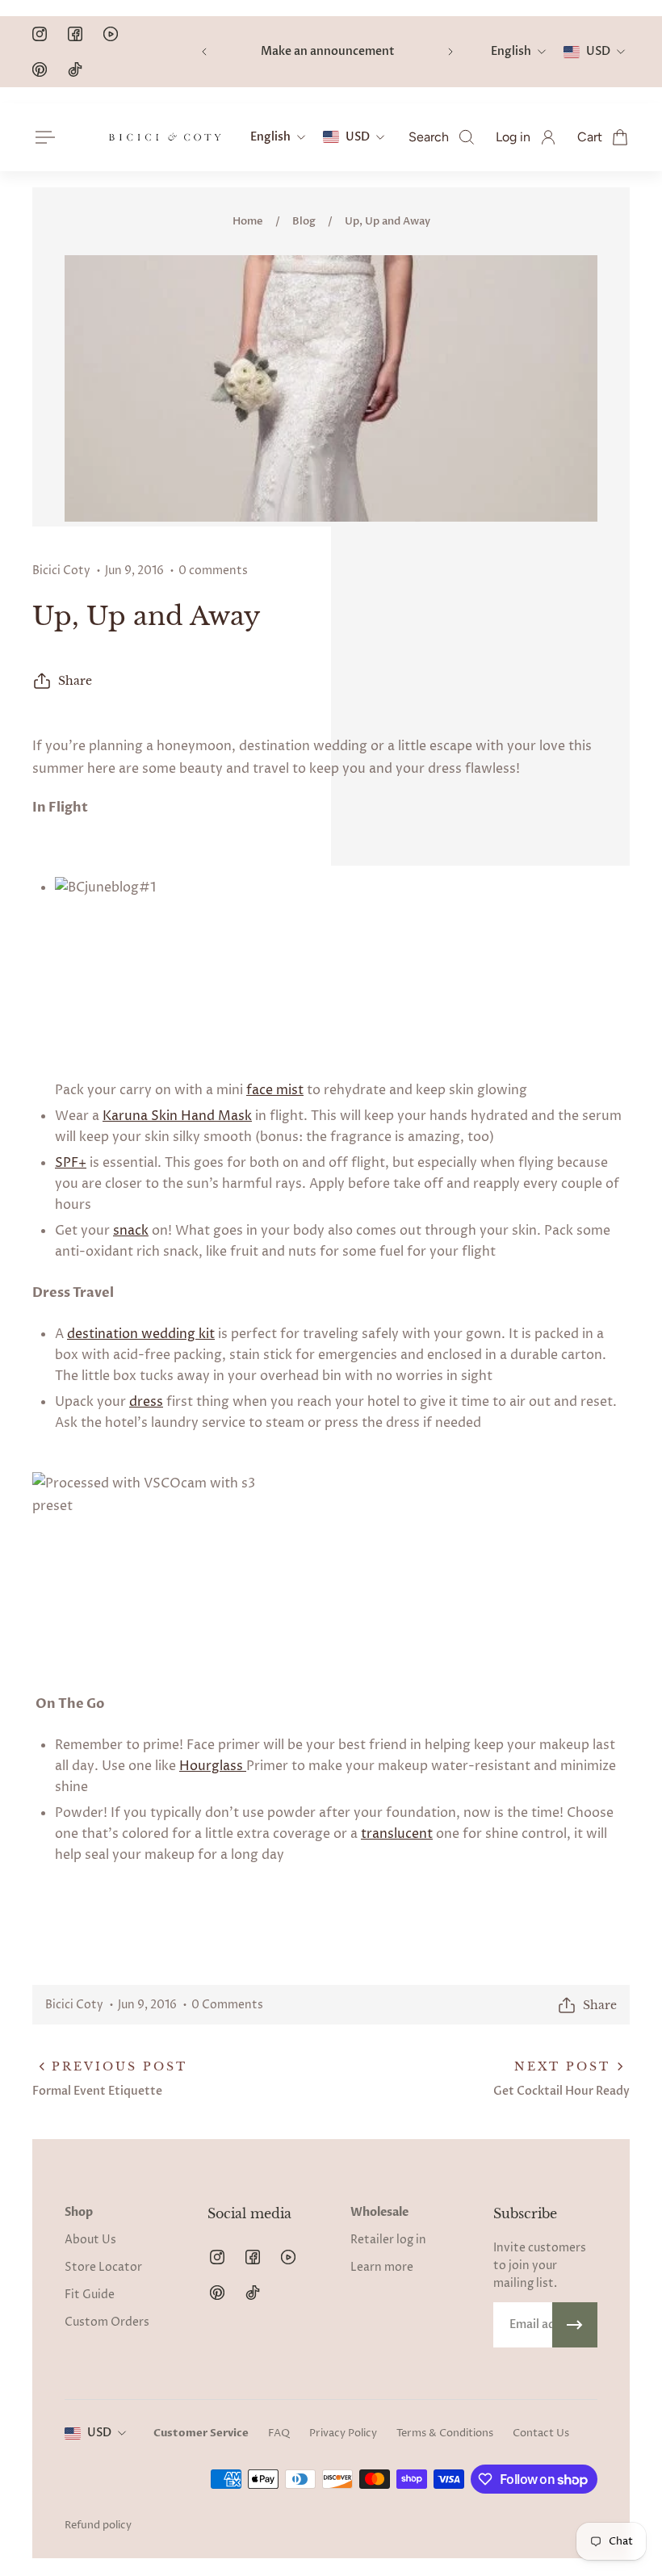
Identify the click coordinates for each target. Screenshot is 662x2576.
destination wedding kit (141, 1334)
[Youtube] (111, 34)
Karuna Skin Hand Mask (177, 1116)
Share (75, 681)
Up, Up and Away (388, 221)
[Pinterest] (40, 69)
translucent (397, 1834)
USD (99, 2433)
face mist (275, 1090)
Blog (304, 221)
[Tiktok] (75, 69)
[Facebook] (75, 34)
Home (248, 221)
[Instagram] (40, 34)
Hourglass (213, 1766)
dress (146, 1402)
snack (131, 1231)
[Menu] (42, 137)
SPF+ (71, 1163)
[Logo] (165, 137)
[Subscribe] (575, 2325)
